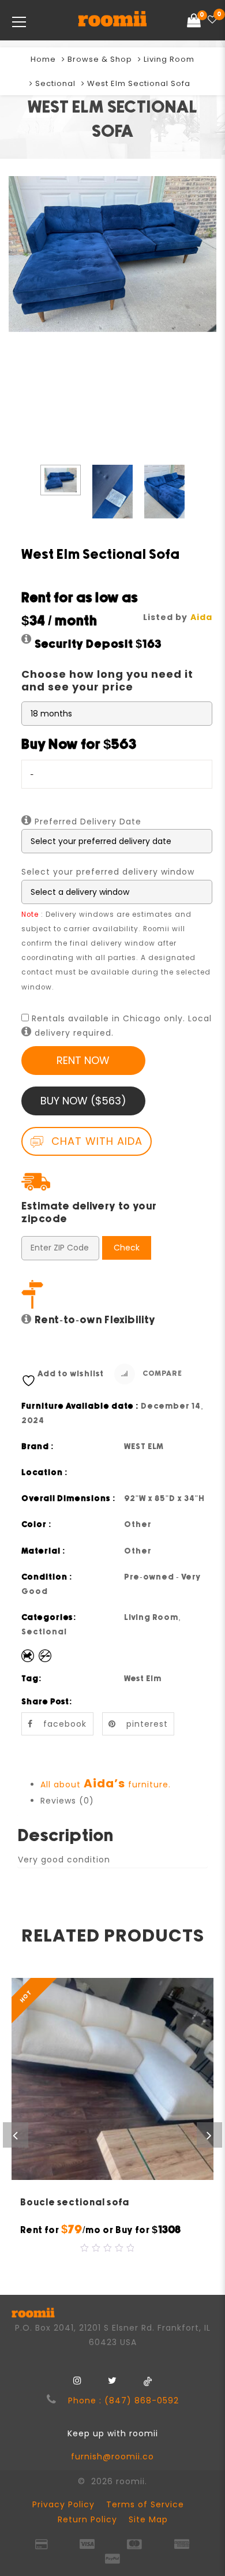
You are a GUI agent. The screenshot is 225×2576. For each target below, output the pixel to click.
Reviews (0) (67, 1801)
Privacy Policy (63, 2504)
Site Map (148, 2519)
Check (127, 1248)
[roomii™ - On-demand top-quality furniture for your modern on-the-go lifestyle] (112, 20)
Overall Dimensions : (69, 1499)
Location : (45, 1473)
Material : (44, 1551)
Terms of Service (145, 2504)
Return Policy (87, 2519)
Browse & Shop (100, 59)
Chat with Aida (95, 1141)
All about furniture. (106, 1784)
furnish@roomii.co (112, 2456)
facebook (65, 1724)
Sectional (55, 83)
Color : (37, 1525)
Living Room (169, 59)
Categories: (49, 1618)
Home (43, 59)
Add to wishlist (71, 1374)
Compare (162, 1374)
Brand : (38, 1447)
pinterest (147, 1724)
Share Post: (47, 1702)
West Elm (143, 1679)
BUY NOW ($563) (83, 1101)
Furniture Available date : (80, 1406)
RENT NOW (83, 1060)
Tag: (32, 1679)
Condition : (47, 1577)
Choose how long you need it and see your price (107, 680)
